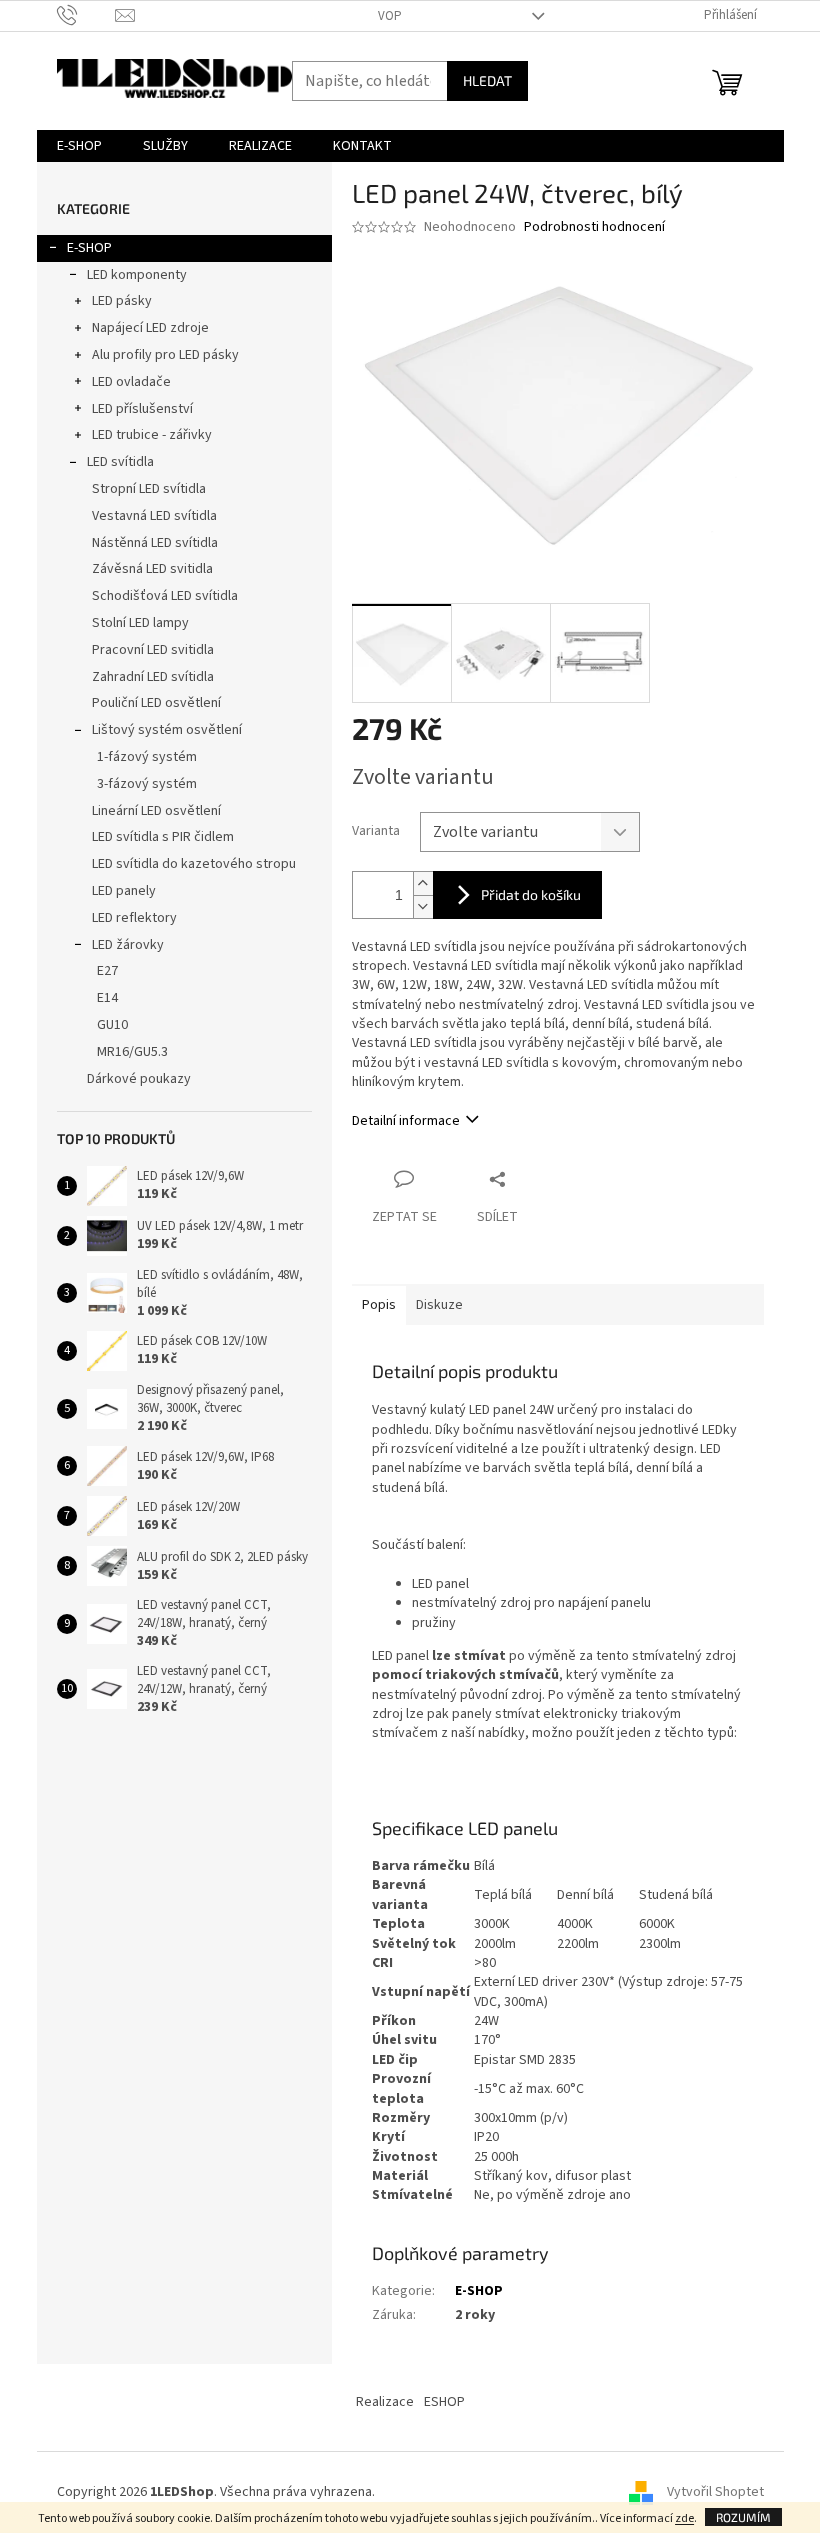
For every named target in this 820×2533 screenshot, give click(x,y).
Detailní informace (406, 1121)
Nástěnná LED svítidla (155, 543)
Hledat (487, 80)
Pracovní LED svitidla (153, 650)
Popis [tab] (379, 1305)
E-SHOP (89, 248)
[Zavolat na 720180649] (86, 15)
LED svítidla (120, 462)
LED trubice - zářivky (152, 435)
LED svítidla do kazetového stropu (194, 864)
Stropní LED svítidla (149, 489)
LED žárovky (128, 945)
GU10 (112, 1025)
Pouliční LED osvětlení (156, 703)
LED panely (124, 891)
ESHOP (444, 2402)
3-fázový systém (147, 784)
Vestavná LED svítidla (154, 516)
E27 (107, 971)
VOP (390, 16)
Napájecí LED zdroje (150, 328)
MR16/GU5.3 (132, 1052)
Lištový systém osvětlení (167, 730)
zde (684, 2518)
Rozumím (743, 2517)
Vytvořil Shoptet (715, 2492)
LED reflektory (134, 918)
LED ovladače (131, 382)
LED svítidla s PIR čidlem (163, 837)
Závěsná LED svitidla (152, 569)
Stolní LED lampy (140, 623)
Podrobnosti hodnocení (594, 227)
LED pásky (122, 301)
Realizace (385, 2402)
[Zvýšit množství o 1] (423, 883)
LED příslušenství (142, 409)
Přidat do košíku (531, 894)
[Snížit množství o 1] (423, 906)
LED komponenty (137, 275)
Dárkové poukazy (139, 1079)
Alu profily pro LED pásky (165, 355)
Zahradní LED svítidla (153, 677)
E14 (107, 998)
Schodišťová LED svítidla (165, 596)
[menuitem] (79, 146)
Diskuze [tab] (439, 1305)
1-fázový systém (147, 757)
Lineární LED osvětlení (156, 811)
